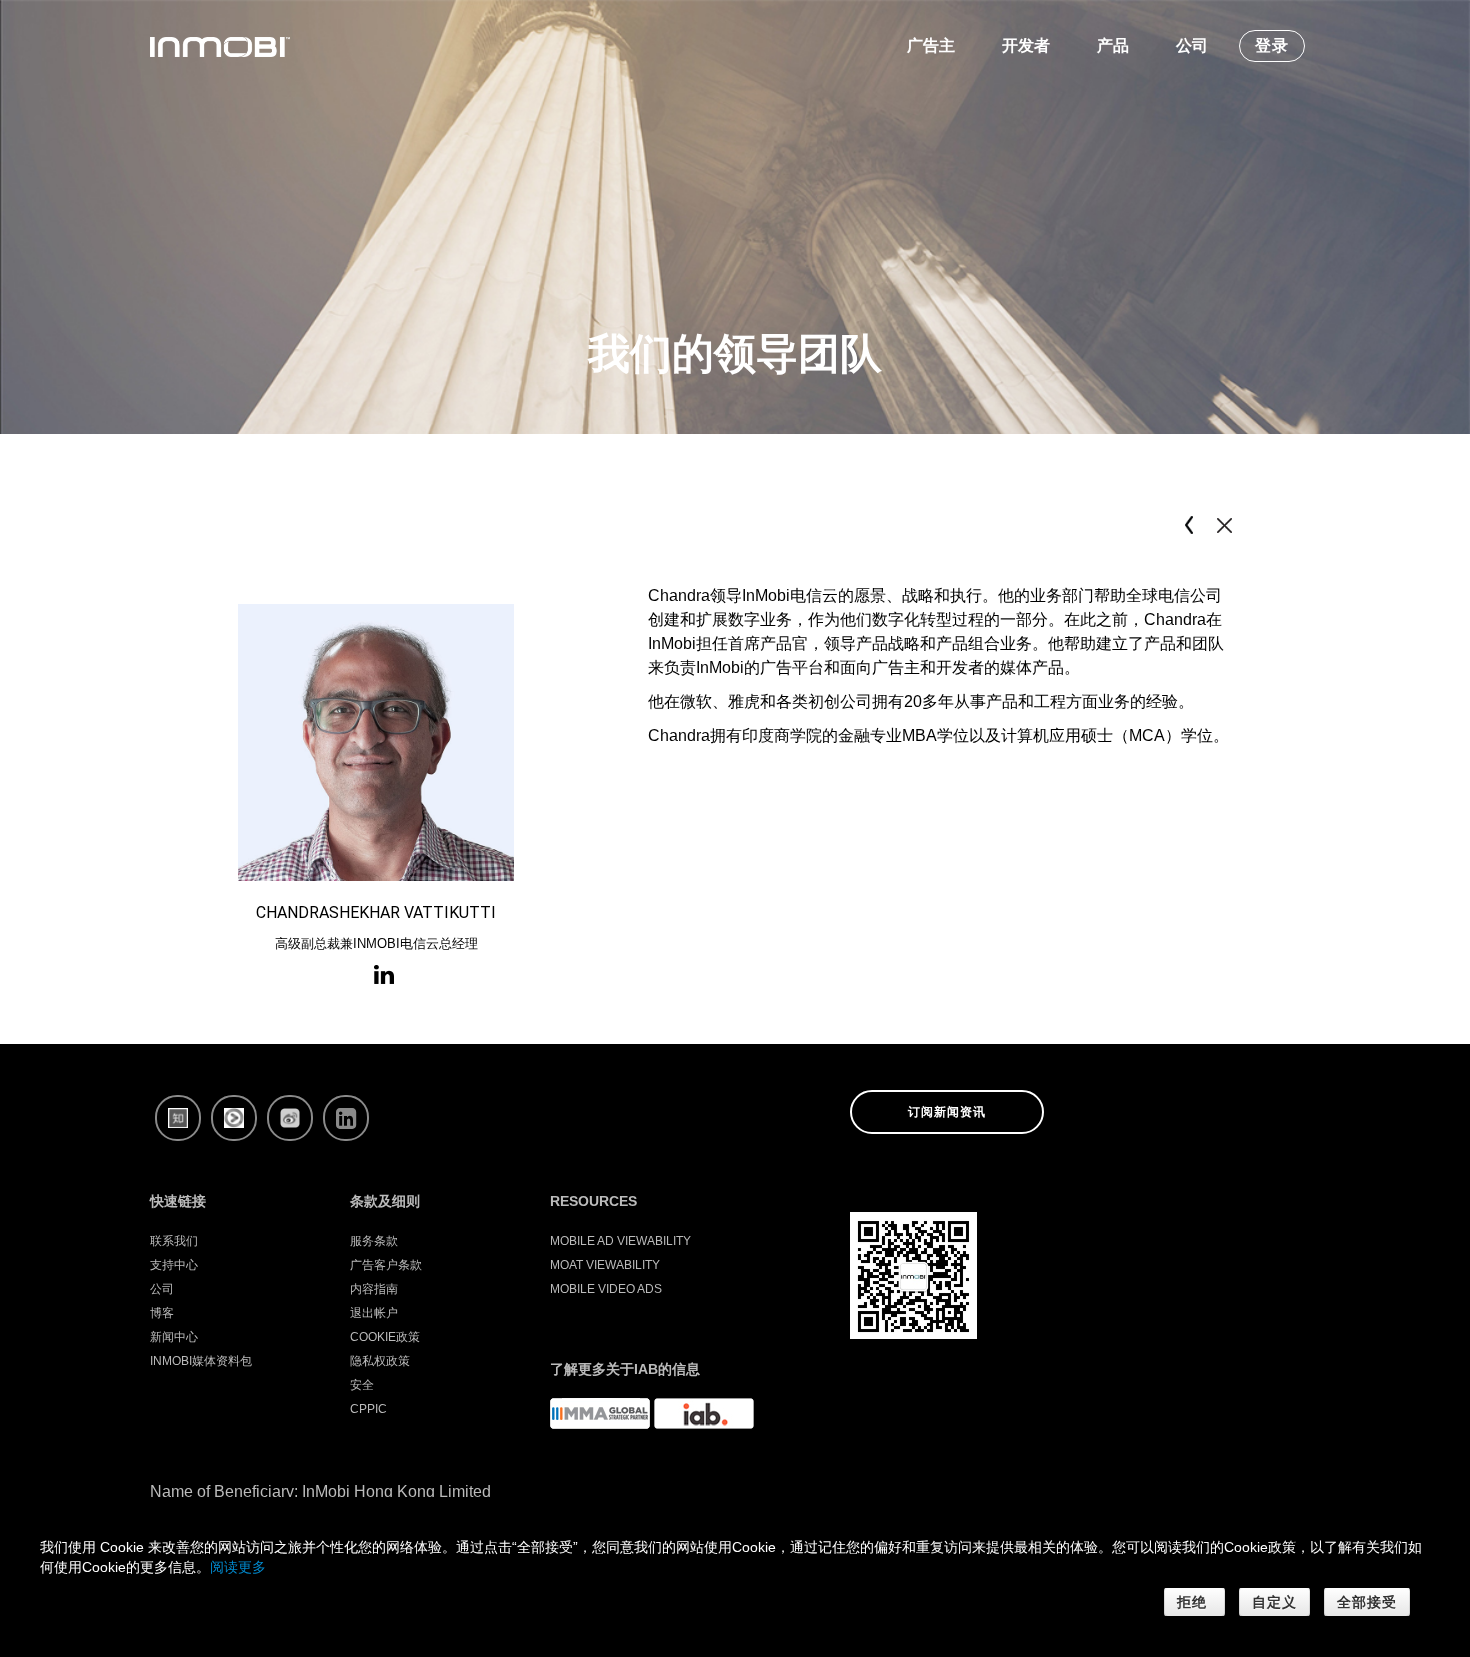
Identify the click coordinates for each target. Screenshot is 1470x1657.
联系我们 (174, 1241)
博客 (162, 1313)
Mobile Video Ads (606, 1289)
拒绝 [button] (1194, 1602)
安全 (362, 1385)
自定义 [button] (1274, 1602)
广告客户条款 (386, 1265)
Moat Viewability (605, 1265)
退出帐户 (374, 1313)
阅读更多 (238, 1567)
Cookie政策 (385, 1337)
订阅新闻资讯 (947, 1112)
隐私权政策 (380, 1361)
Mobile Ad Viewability (620, 1241)
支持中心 (174, 1265)
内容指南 (374, 1289)
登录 (1272, 45)
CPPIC (368, 1409)
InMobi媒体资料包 (201, 1361)
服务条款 (374, 1241)
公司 (162, 1289)
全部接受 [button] (1367, 1602)
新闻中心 (174, 1337)
